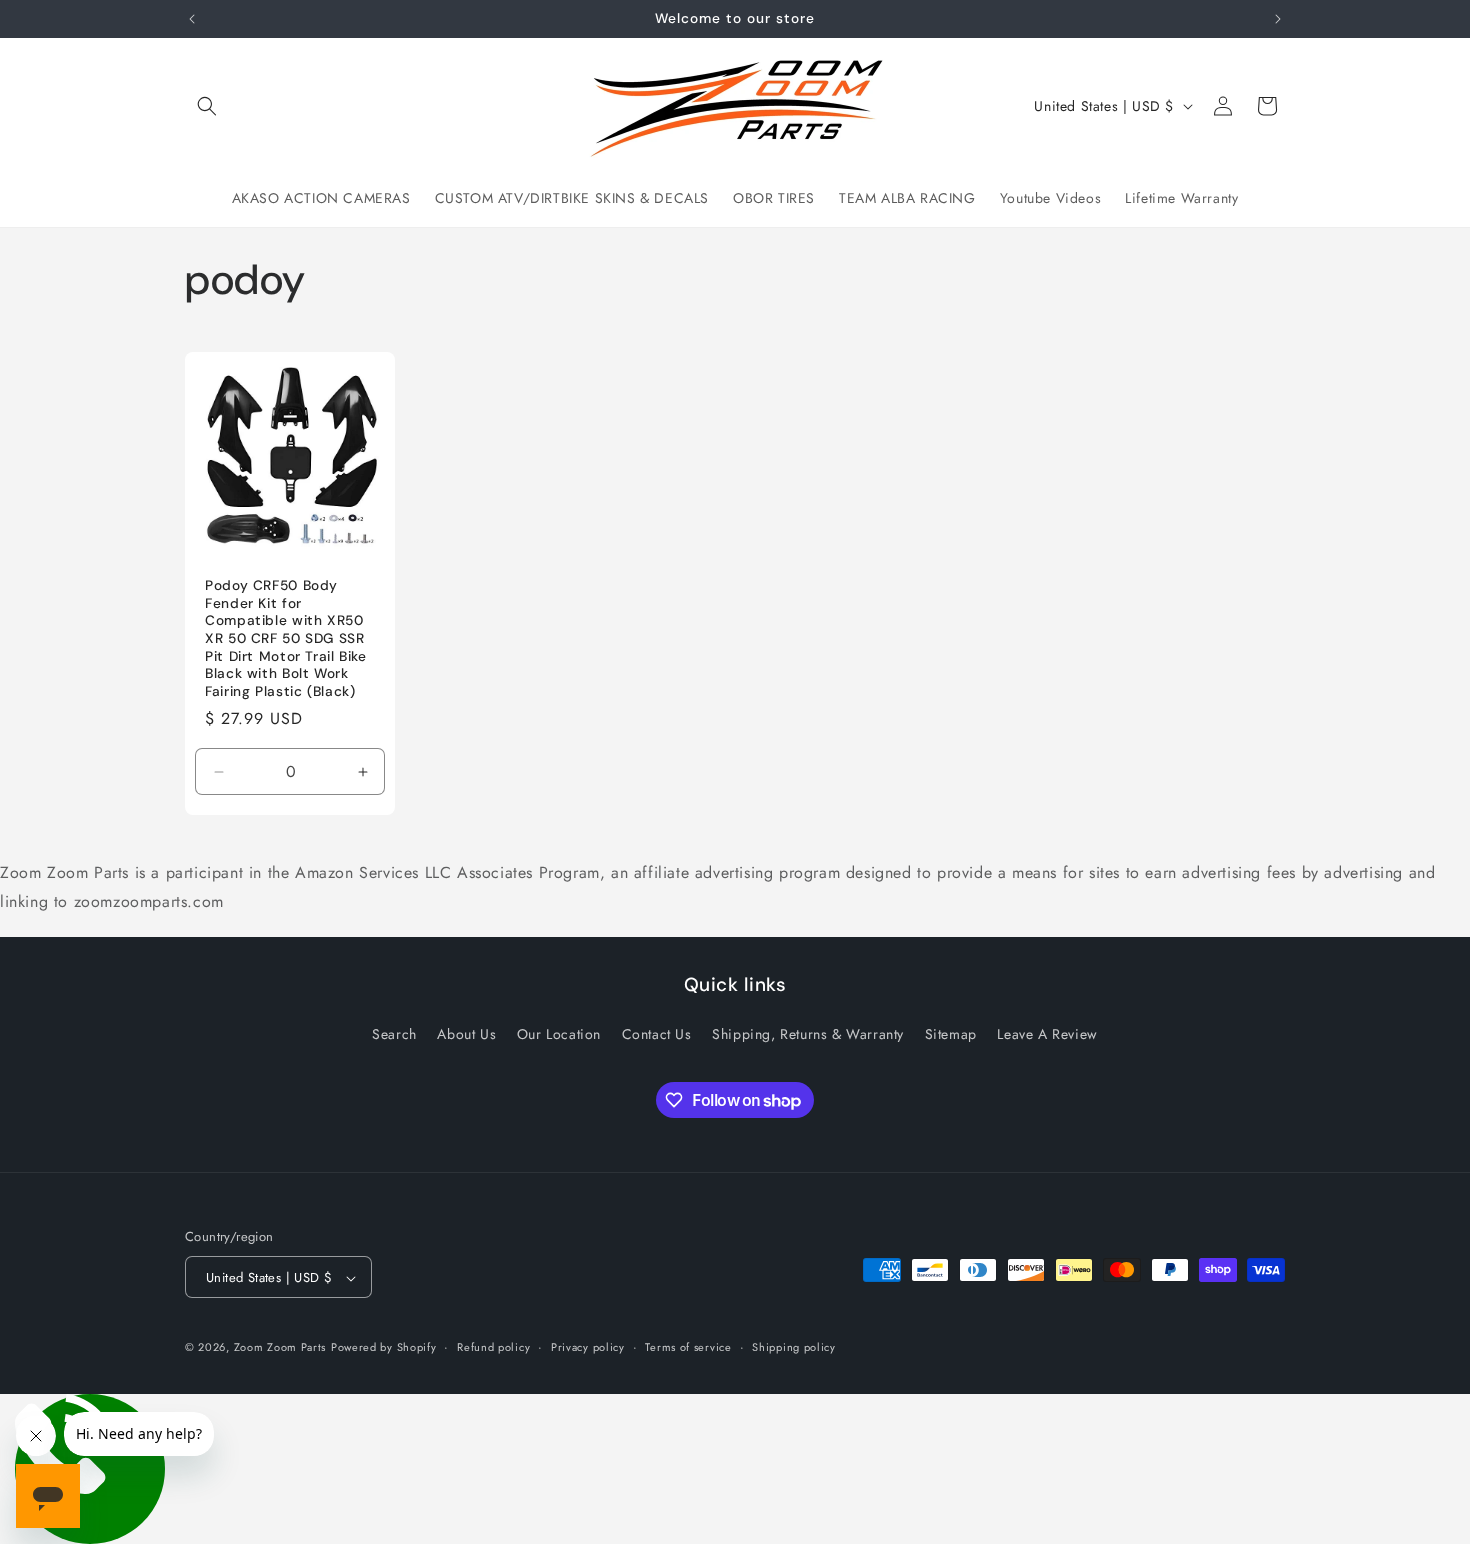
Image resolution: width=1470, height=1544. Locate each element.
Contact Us (657, 1034)
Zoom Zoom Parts (280, 1348)
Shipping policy (794, 1347)
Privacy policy (588, 1347)
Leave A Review (1047, 1034)
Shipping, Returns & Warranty (808, 1034)
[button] (207, 106)
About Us (466, 1034)
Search (394, 1034)
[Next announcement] (1278, 19)
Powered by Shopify (384, 1348)
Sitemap (951, 1034)
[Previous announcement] (192, 19)
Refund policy (493, 1347)
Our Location (559, 1034)
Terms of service (688, 1347)
